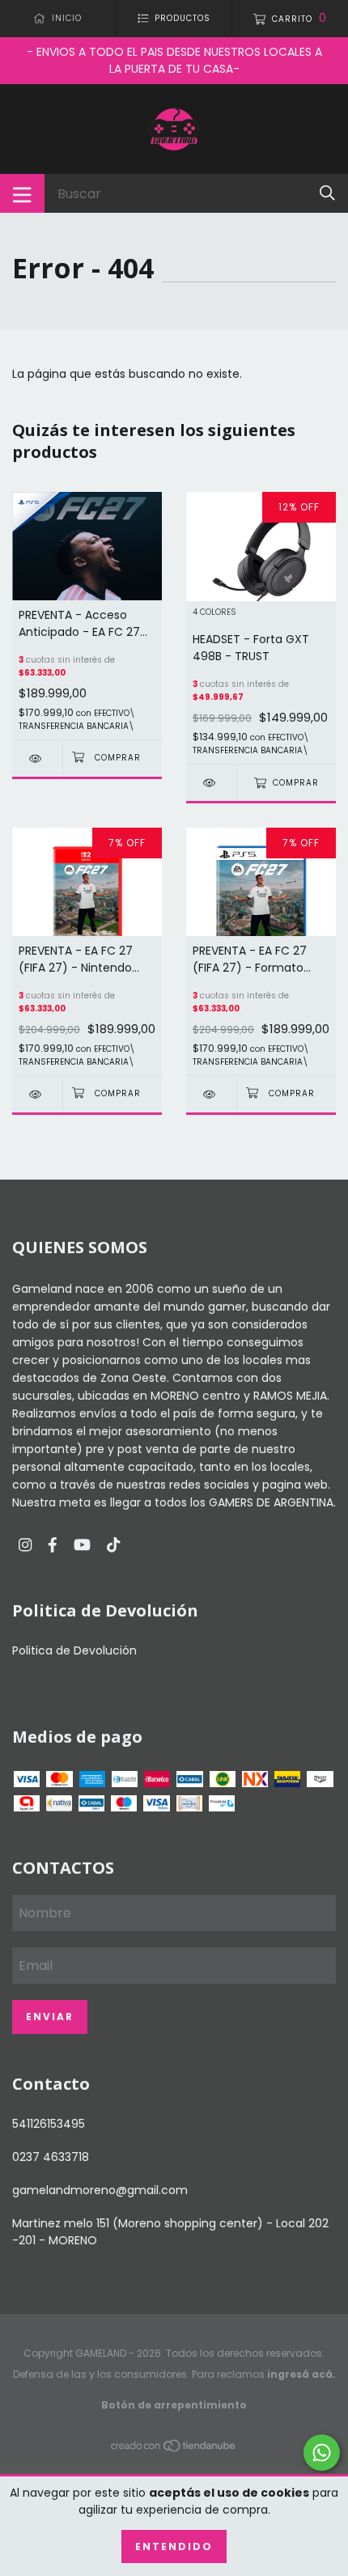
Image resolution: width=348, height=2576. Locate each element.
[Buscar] (327, 193)
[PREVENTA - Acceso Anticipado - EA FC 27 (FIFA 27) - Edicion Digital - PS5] (37, 758)
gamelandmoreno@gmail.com (100, 2190)
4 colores (214, 613)
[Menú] (22, 193)
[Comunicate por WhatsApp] (322, 2453)
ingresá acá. (301, 2374)
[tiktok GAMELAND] (113, 1546)
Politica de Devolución (74, 1650)
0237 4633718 (51, 2157)
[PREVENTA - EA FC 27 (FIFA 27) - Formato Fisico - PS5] (211, 1094)
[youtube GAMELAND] (82, 1546)
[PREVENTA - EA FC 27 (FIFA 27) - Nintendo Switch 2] (37, 1094)
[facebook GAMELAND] (53, 1546)
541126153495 (49, 2124)
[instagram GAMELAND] (25, 1546)
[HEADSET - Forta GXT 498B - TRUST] (211, 783)
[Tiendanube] (174, 2449)
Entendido (174, 2546)
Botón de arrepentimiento (174, 2405)
